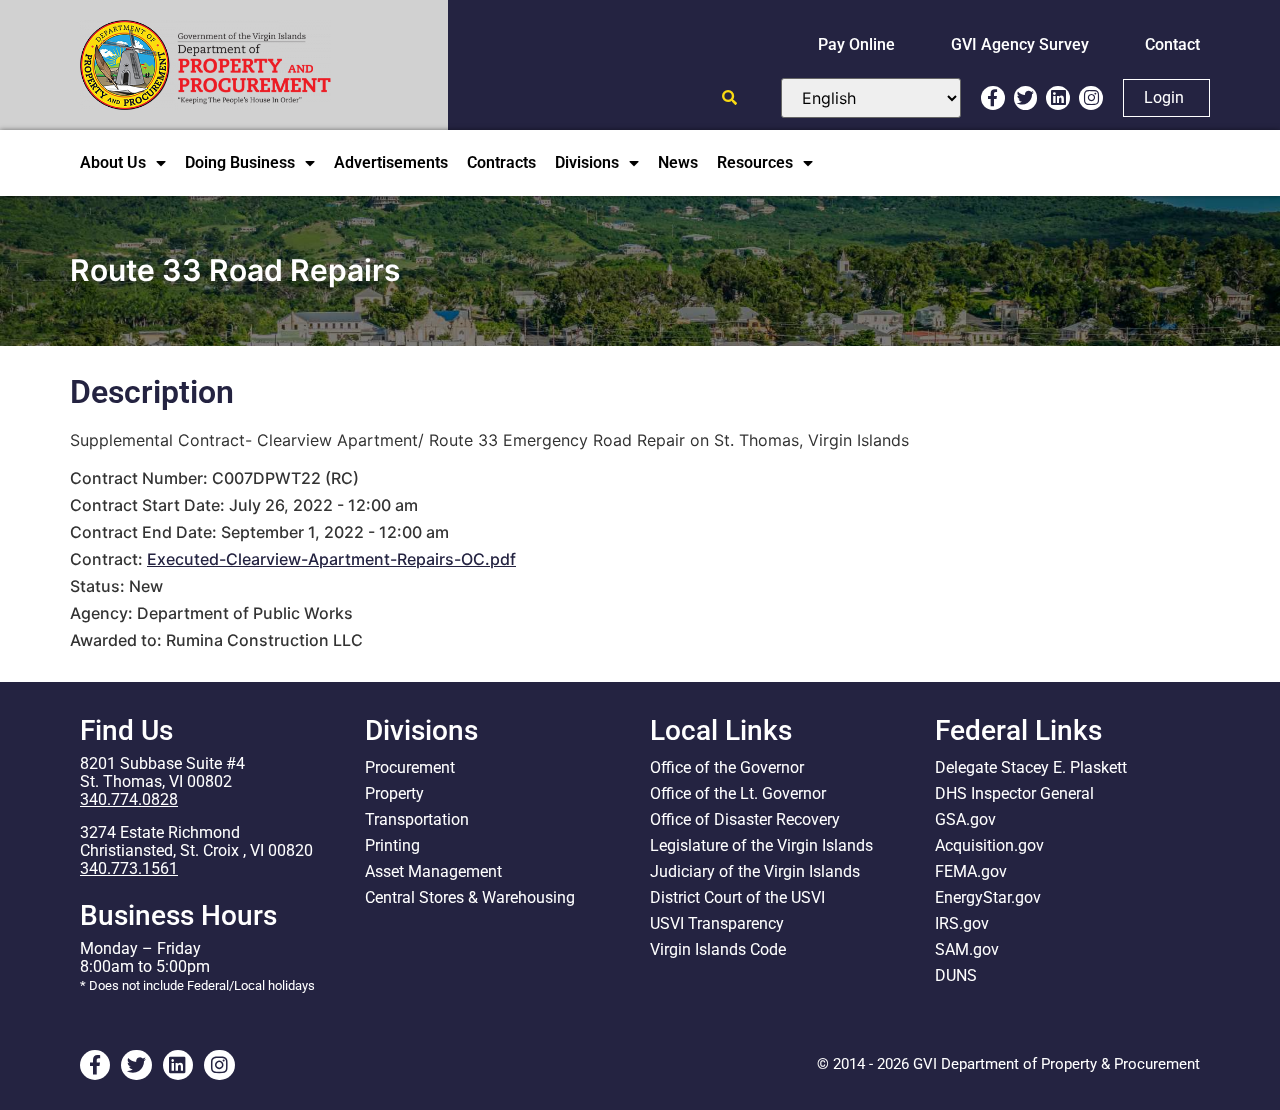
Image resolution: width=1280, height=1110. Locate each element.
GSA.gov (965, 819)
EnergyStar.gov (988, 897)
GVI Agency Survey (1020, 44)
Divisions (587, 162)
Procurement (410, 767)
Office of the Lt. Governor (738, 793)
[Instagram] (1091, 98)
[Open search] (729, 97)
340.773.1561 (129, 868)
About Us (113, 162)
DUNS (956, 975)
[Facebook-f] (993, 98)
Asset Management (433, 871)
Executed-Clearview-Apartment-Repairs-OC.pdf (331, 559)
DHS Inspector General (1014, 793)
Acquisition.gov (989, 845)
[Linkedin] (1058, 98)
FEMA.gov (971, 871)
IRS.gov (962, 923)
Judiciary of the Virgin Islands (755, 871)
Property (394, 793)
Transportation (417, 819)
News (678, 162)
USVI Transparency (717, 923)
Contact (1172, 44)
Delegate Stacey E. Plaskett (1031, 767)
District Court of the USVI (737, 897)
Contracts (501, 162)
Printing (392, 845)
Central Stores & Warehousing (470, 897)
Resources (755, 162)
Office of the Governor (727, 767)
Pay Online (856, 44)
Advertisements (391, 162)
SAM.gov (967, 949)
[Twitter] (1026, 98)
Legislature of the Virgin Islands (761, 845)
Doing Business (240, 162)
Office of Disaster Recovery (745, 819)
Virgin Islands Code (718, 949)
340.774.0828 (129, 799)
